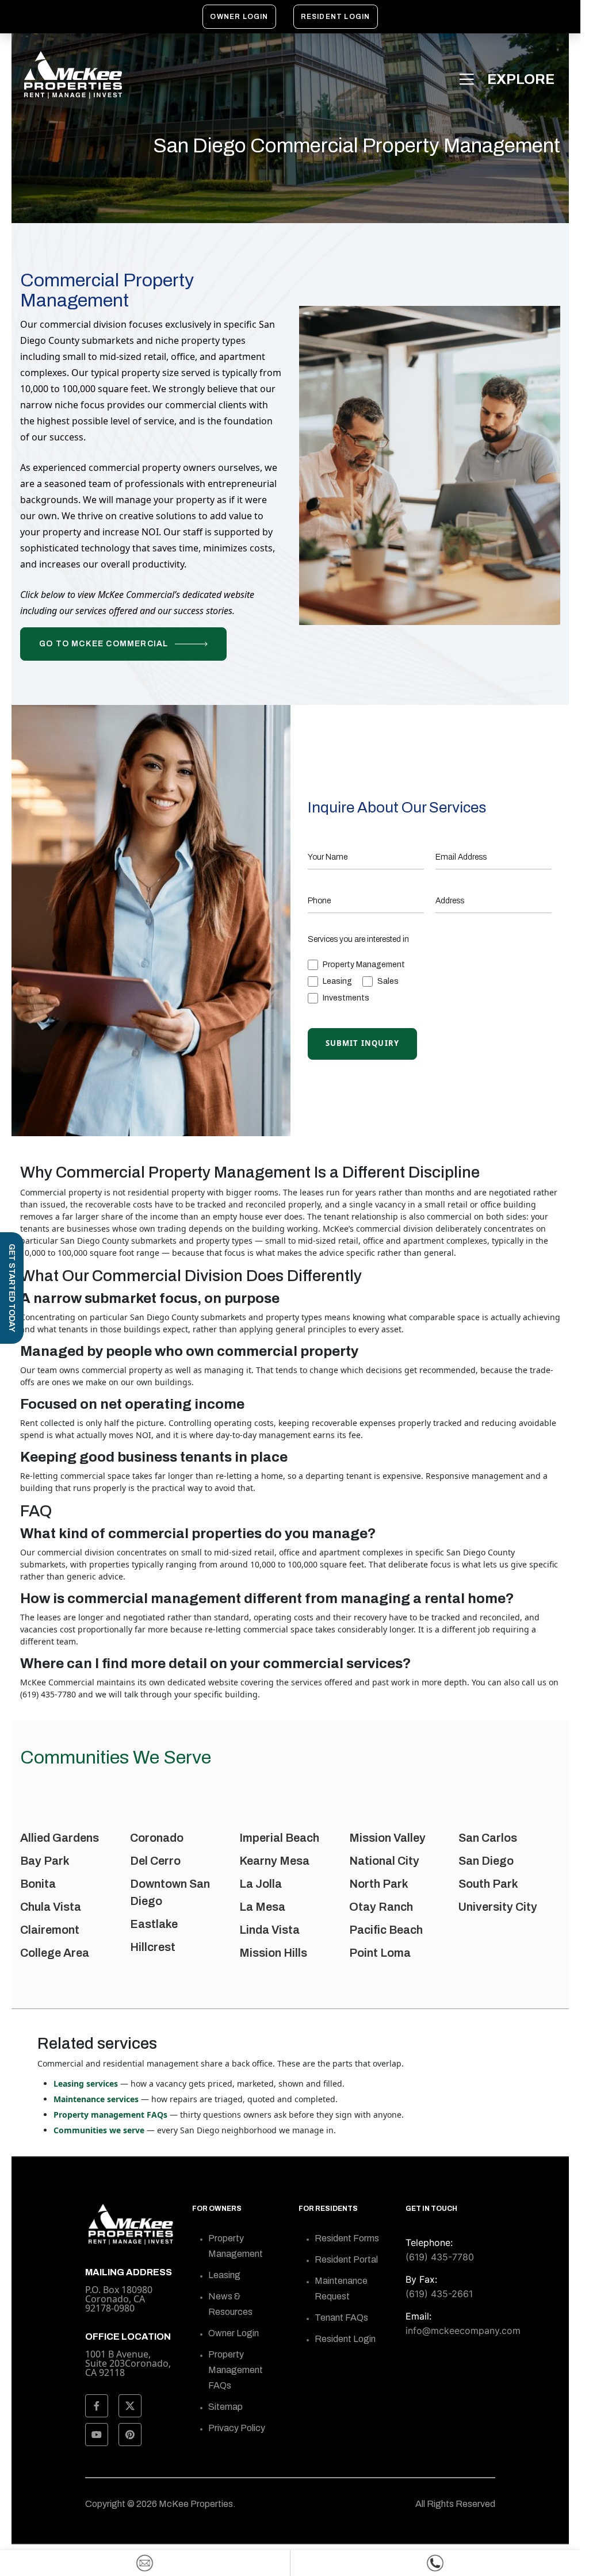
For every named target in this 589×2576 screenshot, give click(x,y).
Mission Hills (273, 1953)
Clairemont (50, 1930)
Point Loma (380, 1953)
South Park (488, 1884)
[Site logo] (72, 75)
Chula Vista (51, 1907)
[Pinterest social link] (130, 2435)
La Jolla (261, 1884)
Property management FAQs (110, 2115)
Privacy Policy (237, 2428)
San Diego (486, 1861)
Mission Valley (387, 1838)
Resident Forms (347, 2238)
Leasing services (86, 2084)
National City (384, 1861)
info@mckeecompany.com (463, 2330)
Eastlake (154, 1924)
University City (498, 1907)
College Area (55, 1953)
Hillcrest (153, 1947)
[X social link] (130, 2406)
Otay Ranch (381, 1907)
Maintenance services (96, 2099)
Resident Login (336, 17)
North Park (379, 1884)
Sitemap (225, 2407)
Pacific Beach (386, 1930)
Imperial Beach (279, 1838)
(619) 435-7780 (440, 2257)
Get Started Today (12, 1288)
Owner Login (239, 17)
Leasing (224, 2275)
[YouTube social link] (97, 2435)
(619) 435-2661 (439, 2294)
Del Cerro (155, 1861)
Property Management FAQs (236, 2370)
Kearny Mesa (274, 1861)
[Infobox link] (130, 2353)
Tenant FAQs (341, 2318)
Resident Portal (346, 2259)
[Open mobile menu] (509, 79)
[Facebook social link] (97, 2406)
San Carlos (488, 1838)
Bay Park (45, 1861)
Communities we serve (99, 2130)
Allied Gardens (60, 1838)
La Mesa (262, 1907)
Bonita (38, 1884)
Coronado (157, 1838)
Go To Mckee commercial (104, 644)
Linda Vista (269, 1930)
